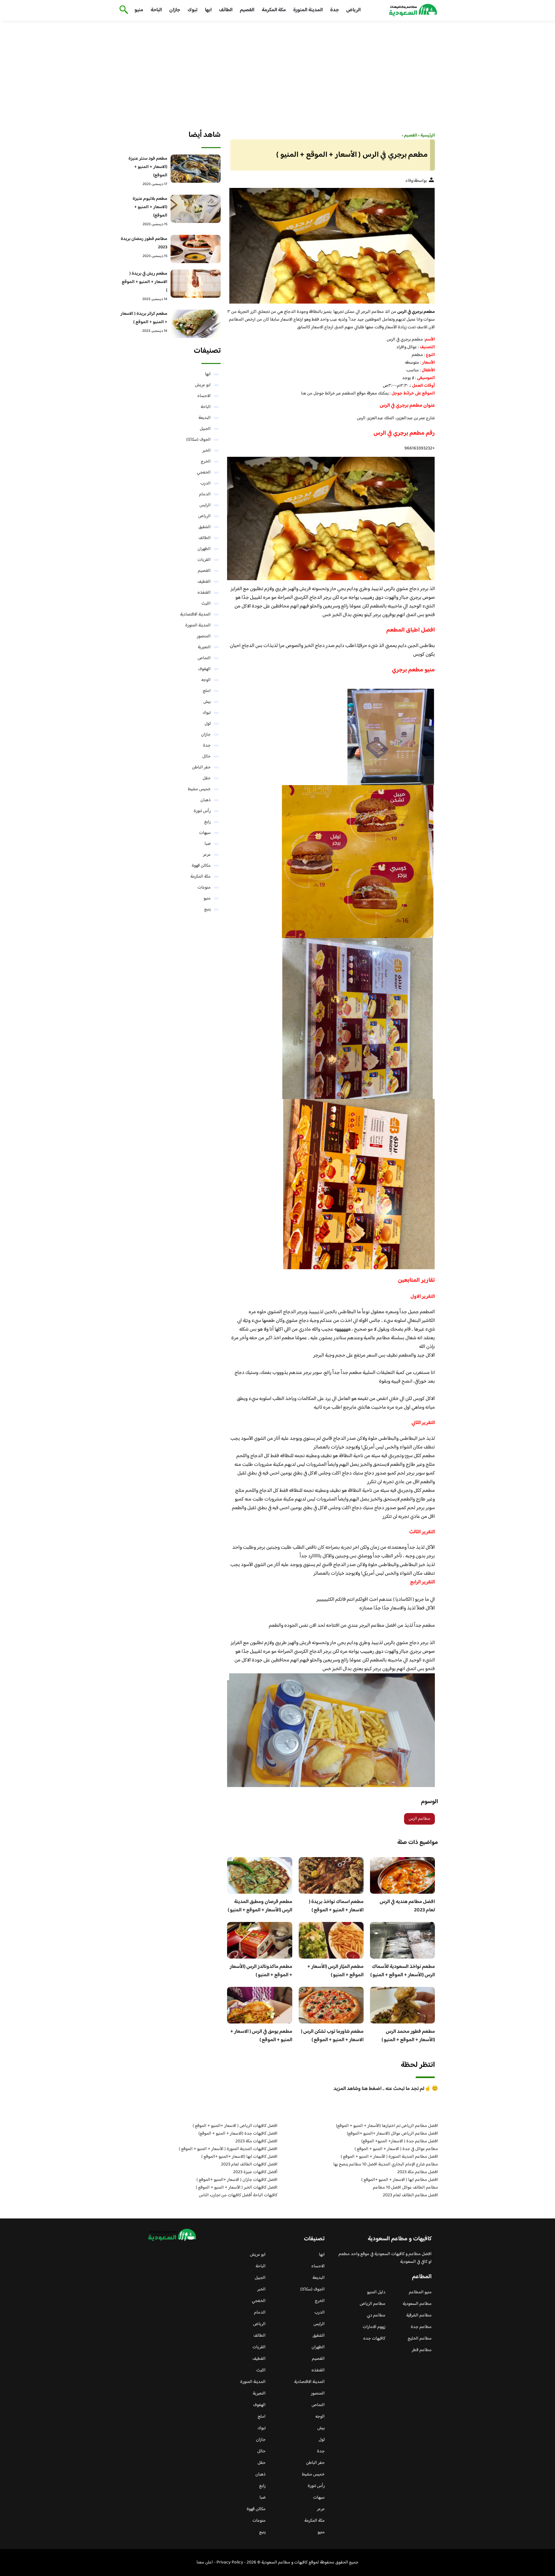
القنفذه (204, 593)
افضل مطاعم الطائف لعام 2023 (410, 2195)
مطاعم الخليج (420, 2339)
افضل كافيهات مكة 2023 (256, 2141)
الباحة (156, 10)
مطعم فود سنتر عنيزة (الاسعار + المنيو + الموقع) (148, 167)
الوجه (206, 680)
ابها (208, 10)
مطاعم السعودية (417, 2304)
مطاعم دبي (376, 2315)
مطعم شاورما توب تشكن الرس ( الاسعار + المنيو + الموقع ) (332, 2036)
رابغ (207, 822)
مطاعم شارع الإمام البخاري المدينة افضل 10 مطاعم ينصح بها (386, 2164)
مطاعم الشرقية (419, 2315)
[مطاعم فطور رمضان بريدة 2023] (196, 249)
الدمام (205, 494)
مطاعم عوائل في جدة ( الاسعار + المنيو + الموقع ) (396, 2149)
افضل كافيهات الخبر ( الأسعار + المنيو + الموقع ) (237, 2188)
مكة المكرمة (274, 10)
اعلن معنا (205, 2563)
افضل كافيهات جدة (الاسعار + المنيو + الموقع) (238, 2134)
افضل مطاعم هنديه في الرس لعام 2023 (407, 1906)
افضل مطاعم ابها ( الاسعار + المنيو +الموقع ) (400, 2180)
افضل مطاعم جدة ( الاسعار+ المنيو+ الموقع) (400, 2141)
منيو (139, 10)
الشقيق (205, 527)
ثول (208, 724)
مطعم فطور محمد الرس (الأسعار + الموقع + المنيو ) (408, 2036)
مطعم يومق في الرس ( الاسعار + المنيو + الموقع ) (261, 2036)
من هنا (307, 394)
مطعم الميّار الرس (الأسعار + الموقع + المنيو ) (335, 1971)
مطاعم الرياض (373, 2304)
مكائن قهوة (201, 866)
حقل (207, 778)
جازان (175, 10)
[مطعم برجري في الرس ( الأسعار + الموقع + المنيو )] (331, 246)
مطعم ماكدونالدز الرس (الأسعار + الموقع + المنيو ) (261, 1971)
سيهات (205, 833)
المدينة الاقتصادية (195, 615)
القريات (204, 560)
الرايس (205, 505)
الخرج (206, 462)
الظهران (204, 549)
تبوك (193, 10)
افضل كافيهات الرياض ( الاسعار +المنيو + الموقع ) (235, 2126)
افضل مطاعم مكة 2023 (418, 2172)
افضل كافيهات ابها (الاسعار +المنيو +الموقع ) (239, 2157)
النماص (204, 658)
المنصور (204, 636)
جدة (335, 10)
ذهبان (206, 800)
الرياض (353, 10)
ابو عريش (203, 385)
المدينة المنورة (308, 10)
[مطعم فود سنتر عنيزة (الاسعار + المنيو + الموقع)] (196, 169)
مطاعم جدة (421, 2327)
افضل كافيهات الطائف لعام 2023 (249, 2164)
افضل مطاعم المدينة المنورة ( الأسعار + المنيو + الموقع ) (389, 2157)
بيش (207, 702)
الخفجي (204, 473)
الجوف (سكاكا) (198, 440)
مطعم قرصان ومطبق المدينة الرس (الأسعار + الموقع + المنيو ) (260, 1906)
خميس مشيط (199, 789)
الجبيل (205, 429)
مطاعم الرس (419, 1819)
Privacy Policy (230, 2563)
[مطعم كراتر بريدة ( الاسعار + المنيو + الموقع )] (196, 324)
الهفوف (204, 669)
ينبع (207, 909)
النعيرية (204, 647)
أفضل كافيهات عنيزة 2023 (255, 2172)
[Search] (123, 10)
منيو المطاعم (420, 2292)
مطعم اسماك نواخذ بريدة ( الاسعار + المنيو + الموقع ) (336, 1906)
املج (207, 691)
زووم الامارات (374, 2327)
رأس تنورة (202, 811)
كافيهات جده (374, 2339)
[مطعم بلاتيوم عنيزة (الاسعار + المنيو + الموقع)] (196, 209)
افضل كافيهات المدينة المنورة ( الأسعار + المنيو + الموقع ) (228, 2149)
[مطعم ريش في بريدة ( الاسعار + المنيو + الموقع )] (196, 284)
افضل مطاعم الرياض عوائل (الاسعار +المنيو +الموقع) (392, 2134)
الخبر (207, 451)
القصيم (247, 10)
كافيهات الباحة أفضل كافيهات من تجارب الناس (238, 2195)
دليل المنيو (376, 2292)
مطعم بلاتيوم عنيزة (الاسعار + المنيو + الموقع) (150, 207)
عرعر (207, 855)
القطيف (204, 582)
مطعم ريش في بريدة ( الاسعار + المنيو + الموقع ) (145, 282)
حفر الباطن (201, 767)
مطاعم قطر (422, 2350)
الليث (206, 604)
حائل (207, 757)
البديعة (205, 418)
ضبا (208, 844)
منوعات (204, 888)
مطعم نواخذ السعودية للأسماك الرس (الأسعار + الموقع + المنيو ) (403, 1971)
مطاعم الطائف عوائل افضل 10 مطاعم (405, 2188)
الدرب (206, 483)
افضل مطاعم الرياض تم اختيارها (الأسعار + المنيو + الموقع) (387, 2126)
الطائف (226, 10)
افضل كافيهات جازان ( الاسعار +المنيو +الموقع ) (237, 2180)
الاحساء (204, 396)
